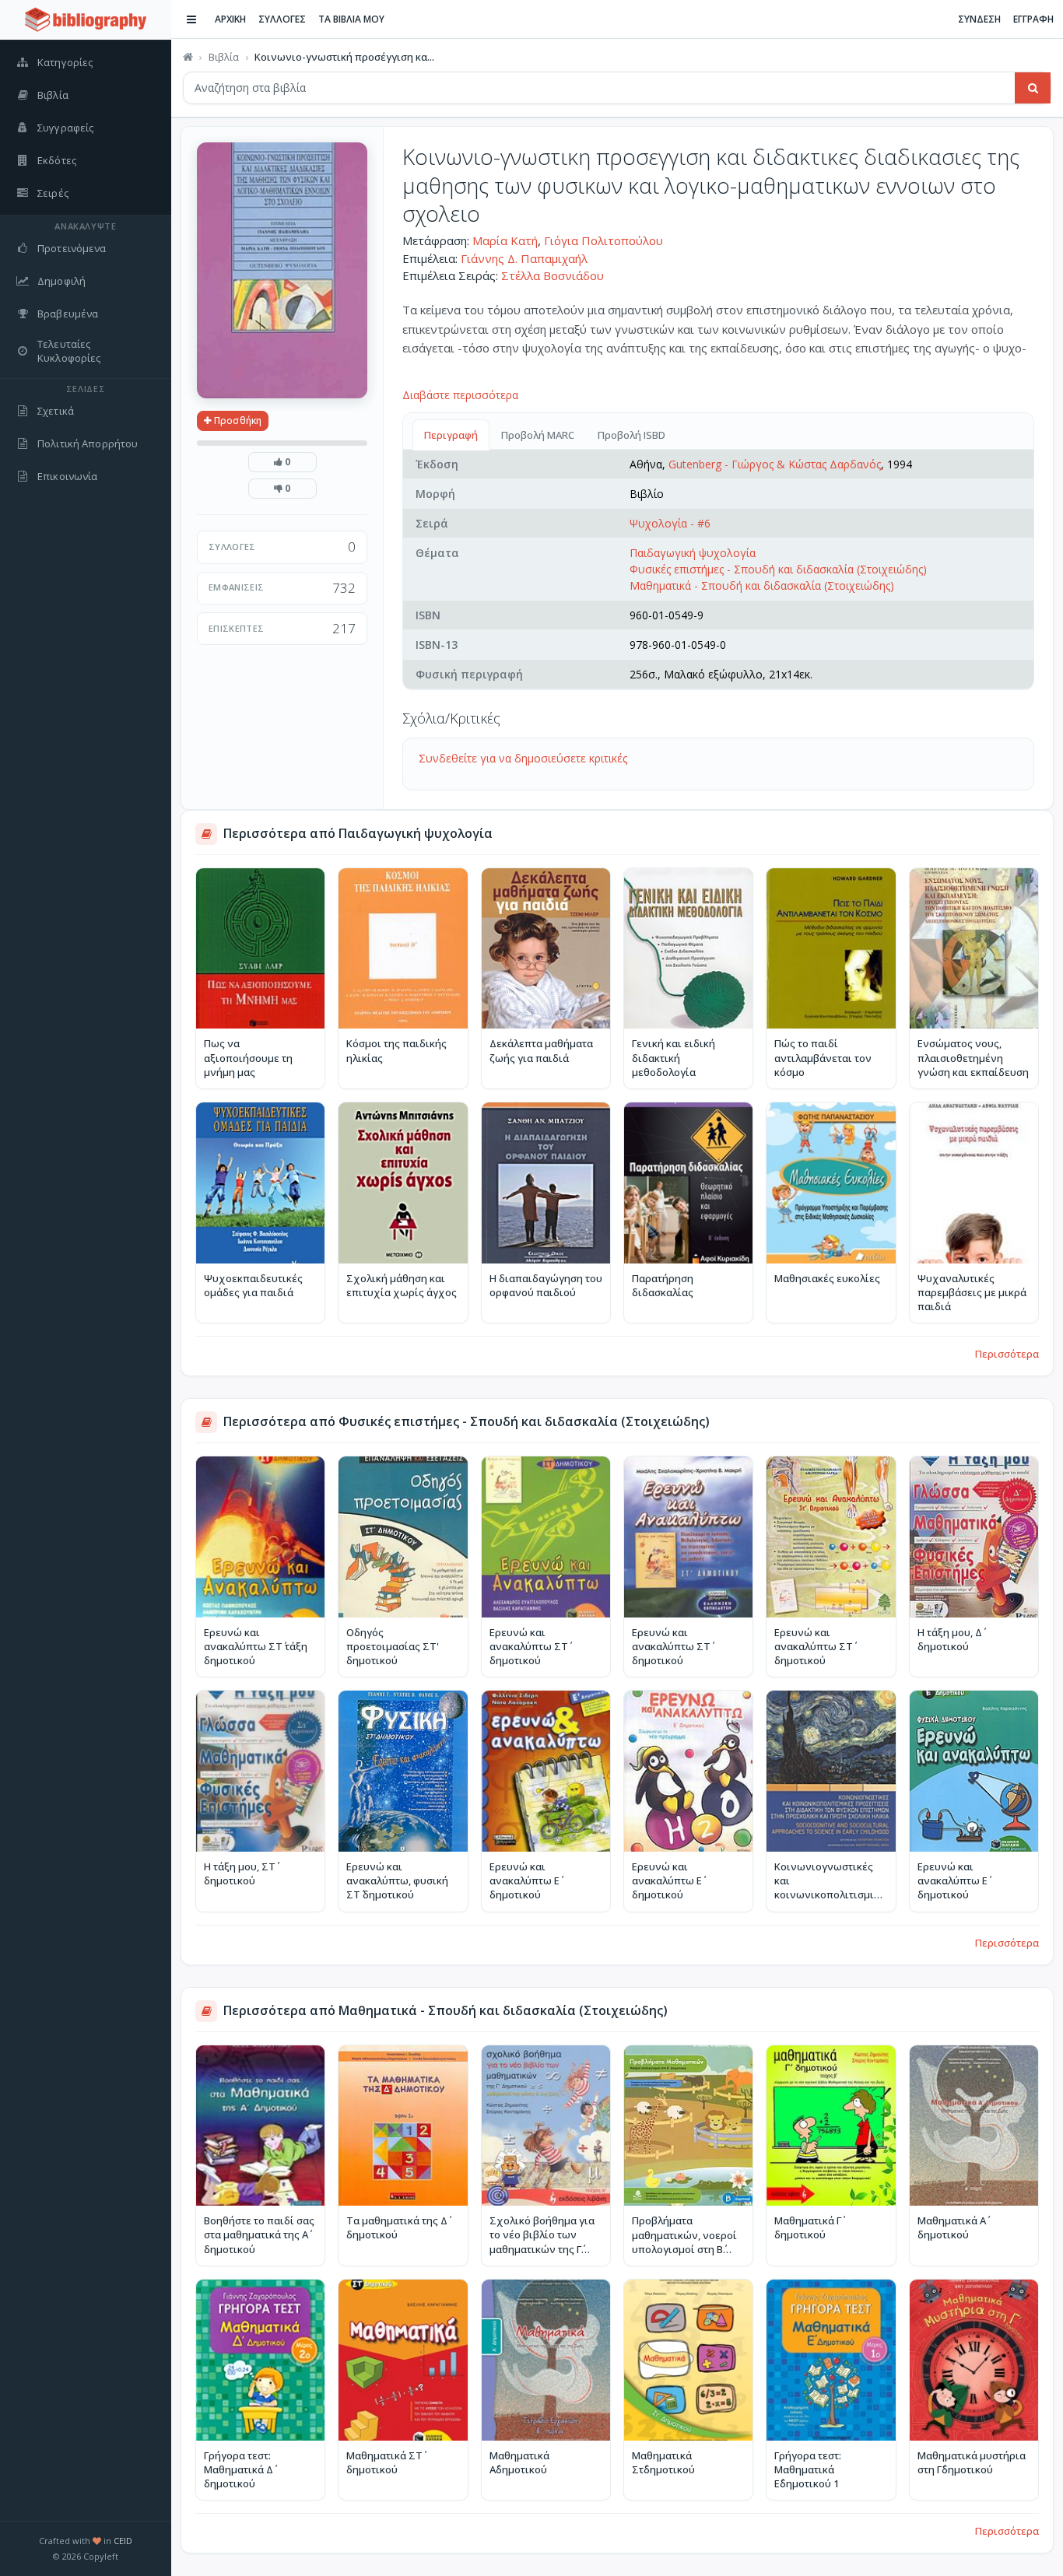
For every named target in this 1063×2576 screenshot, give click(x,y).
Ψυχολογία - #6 (670, 523)
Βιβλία (224, 57)
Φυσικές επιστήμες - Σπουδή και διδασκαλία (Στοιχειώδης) (778, 569)
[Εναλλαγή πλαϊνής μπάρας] (191, 19)
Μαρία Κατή (505, 240)
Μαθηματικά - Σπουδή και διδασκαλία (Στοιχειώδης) (762, 585)
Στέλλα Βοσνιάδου (553, 275)
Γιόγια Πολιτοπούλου (603, 240)
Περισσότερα (1007, 1354)
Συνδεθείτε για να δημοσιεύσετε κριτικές (523, 758)
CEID (123, 2541)
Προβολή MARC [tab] (538, 435)
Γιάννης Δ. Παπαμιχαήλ (524, 258)
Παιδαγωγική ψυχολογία (693, 553)
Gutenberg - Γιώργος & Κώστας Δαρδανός (775, 464)
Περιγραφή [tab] (451, 435)
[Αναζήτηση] (1033, 88)
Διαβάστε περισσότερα (460, 395)
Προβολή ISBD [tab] (631, 435)
